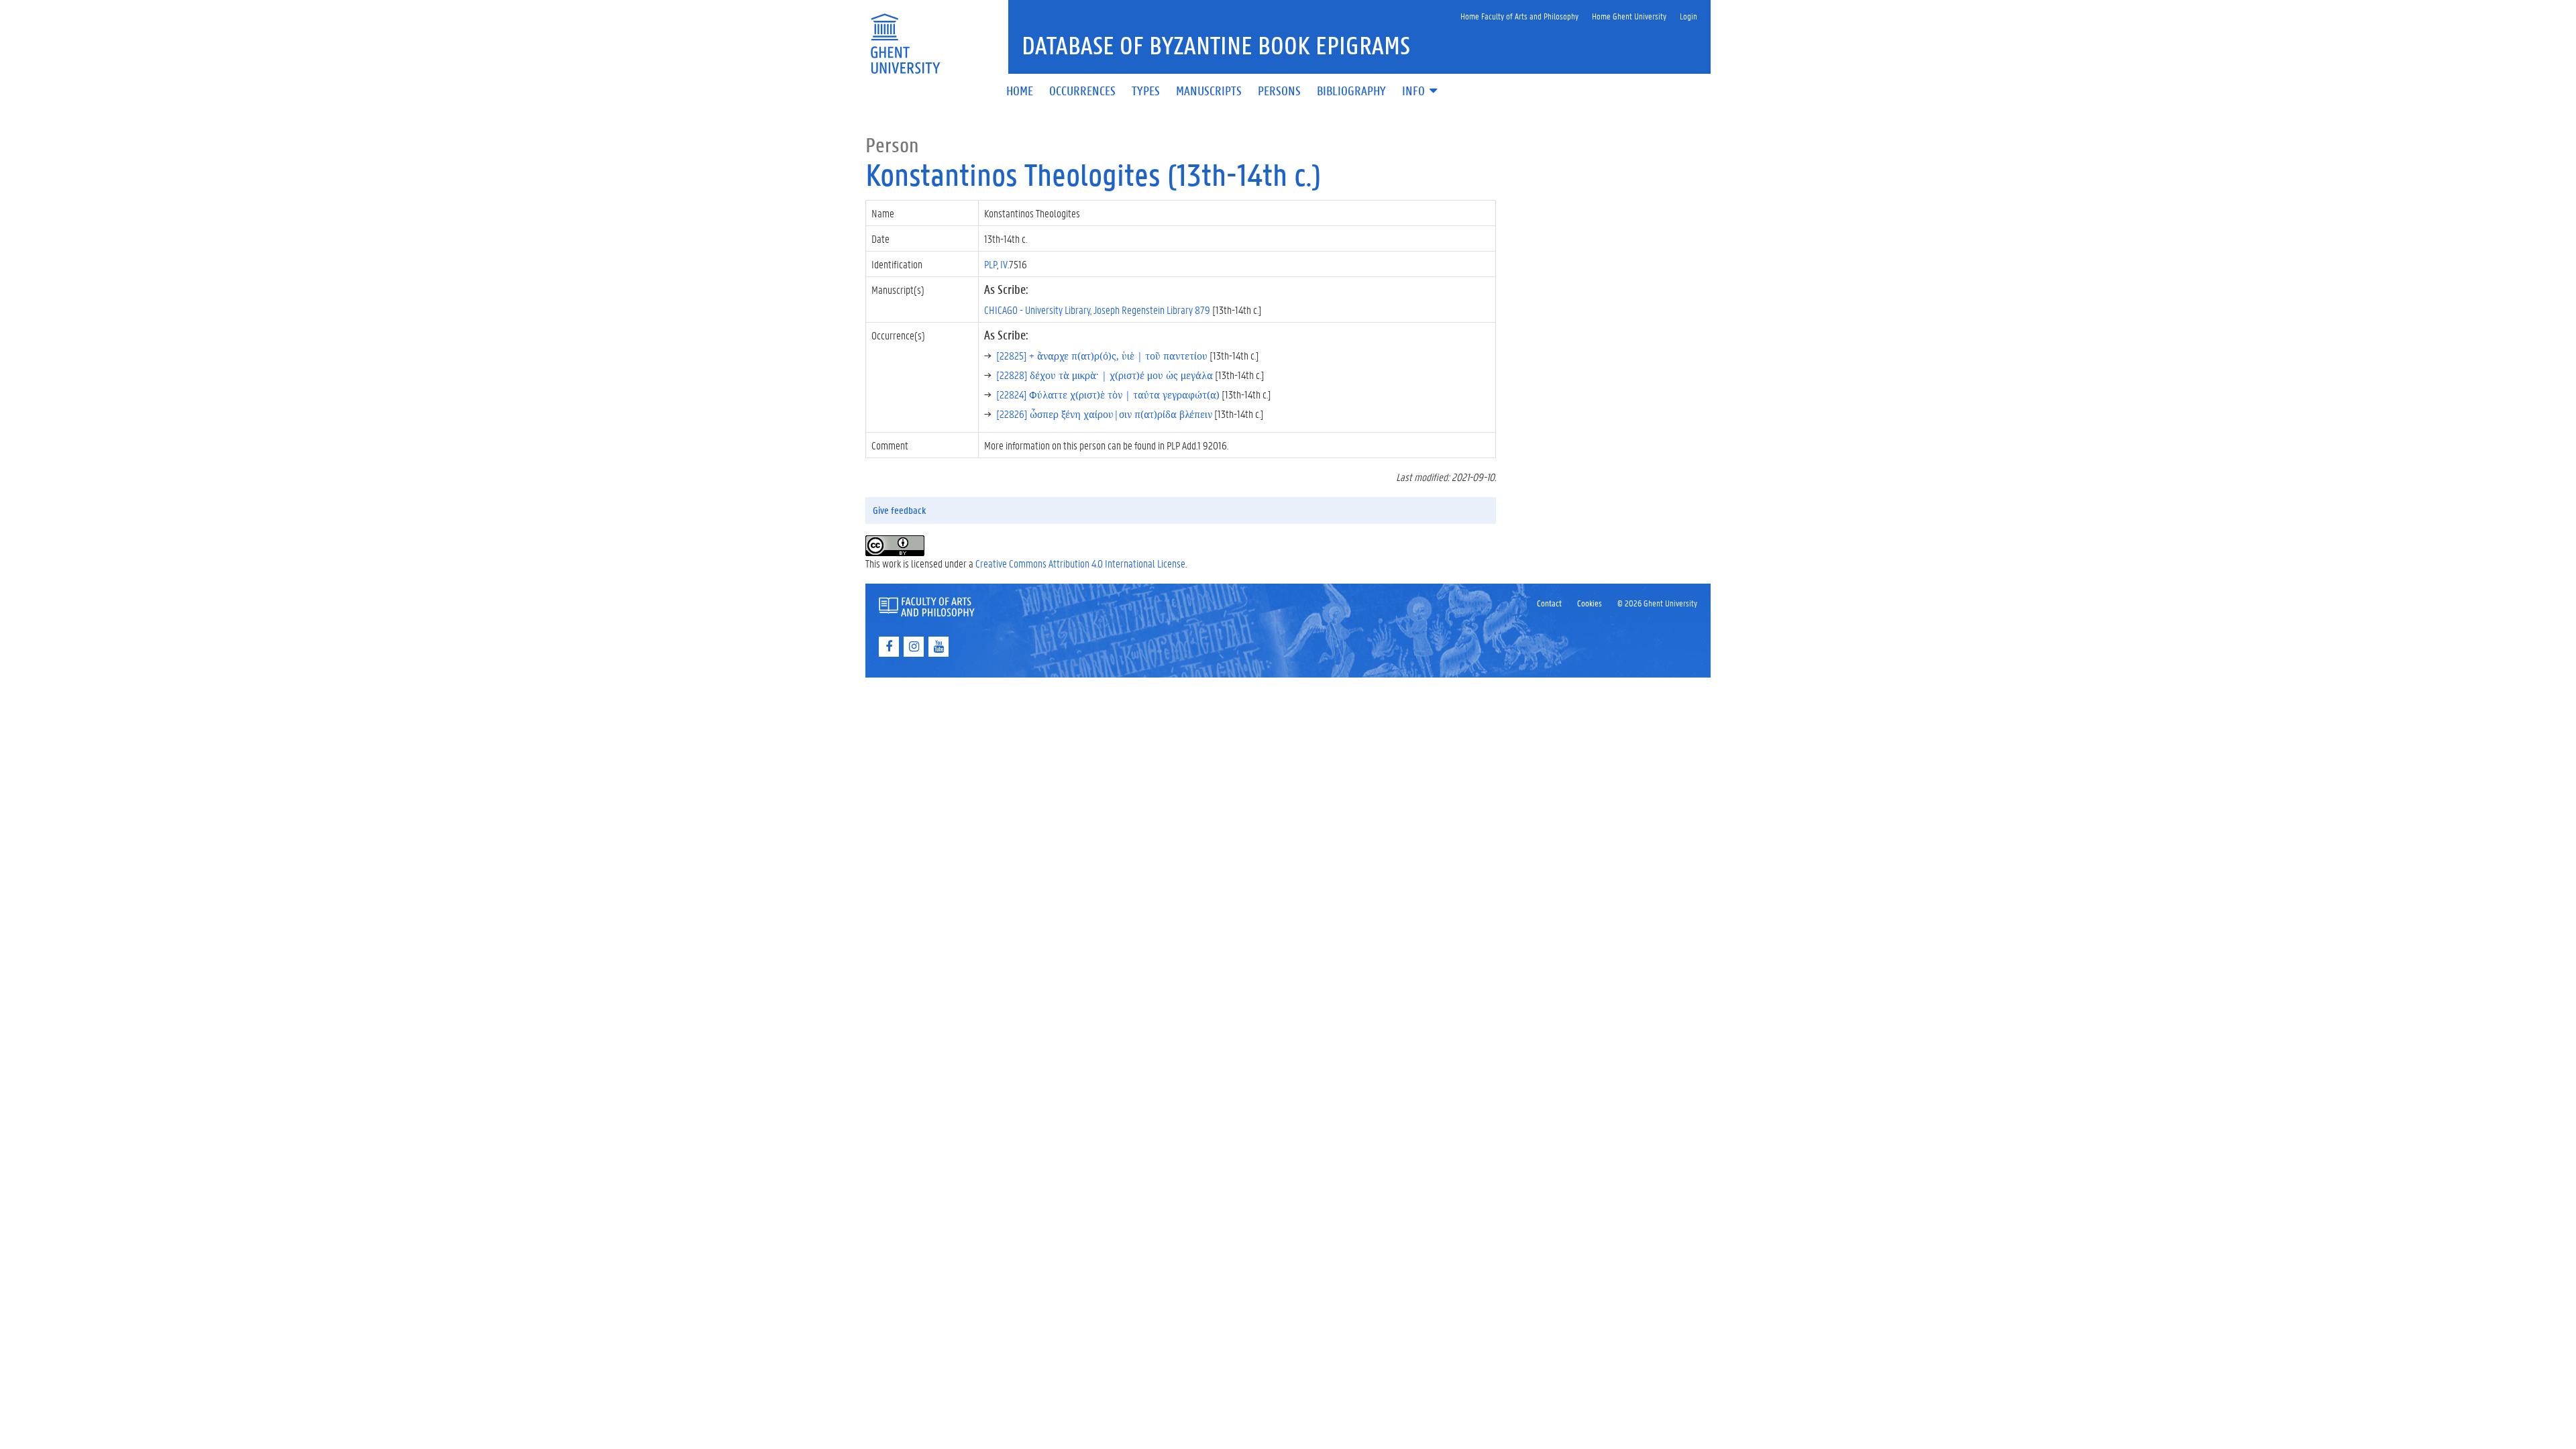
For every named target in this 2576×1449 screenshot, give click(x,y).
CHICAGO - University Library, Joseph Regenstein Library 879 (1097, 310)
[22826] (1104, 414)
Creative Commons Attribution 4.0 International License (1080, 563)
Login (1688, 16)
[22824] (1108, 394)
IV (1004, 264)
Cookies (1590, 603)
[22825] (1102, 355)
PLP (990, 264)
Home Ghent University (1629, 16)
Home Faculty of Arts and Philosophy (1519, 16)
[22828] (1105, 375)
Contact (1549, 603)
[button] (1421, 92)
